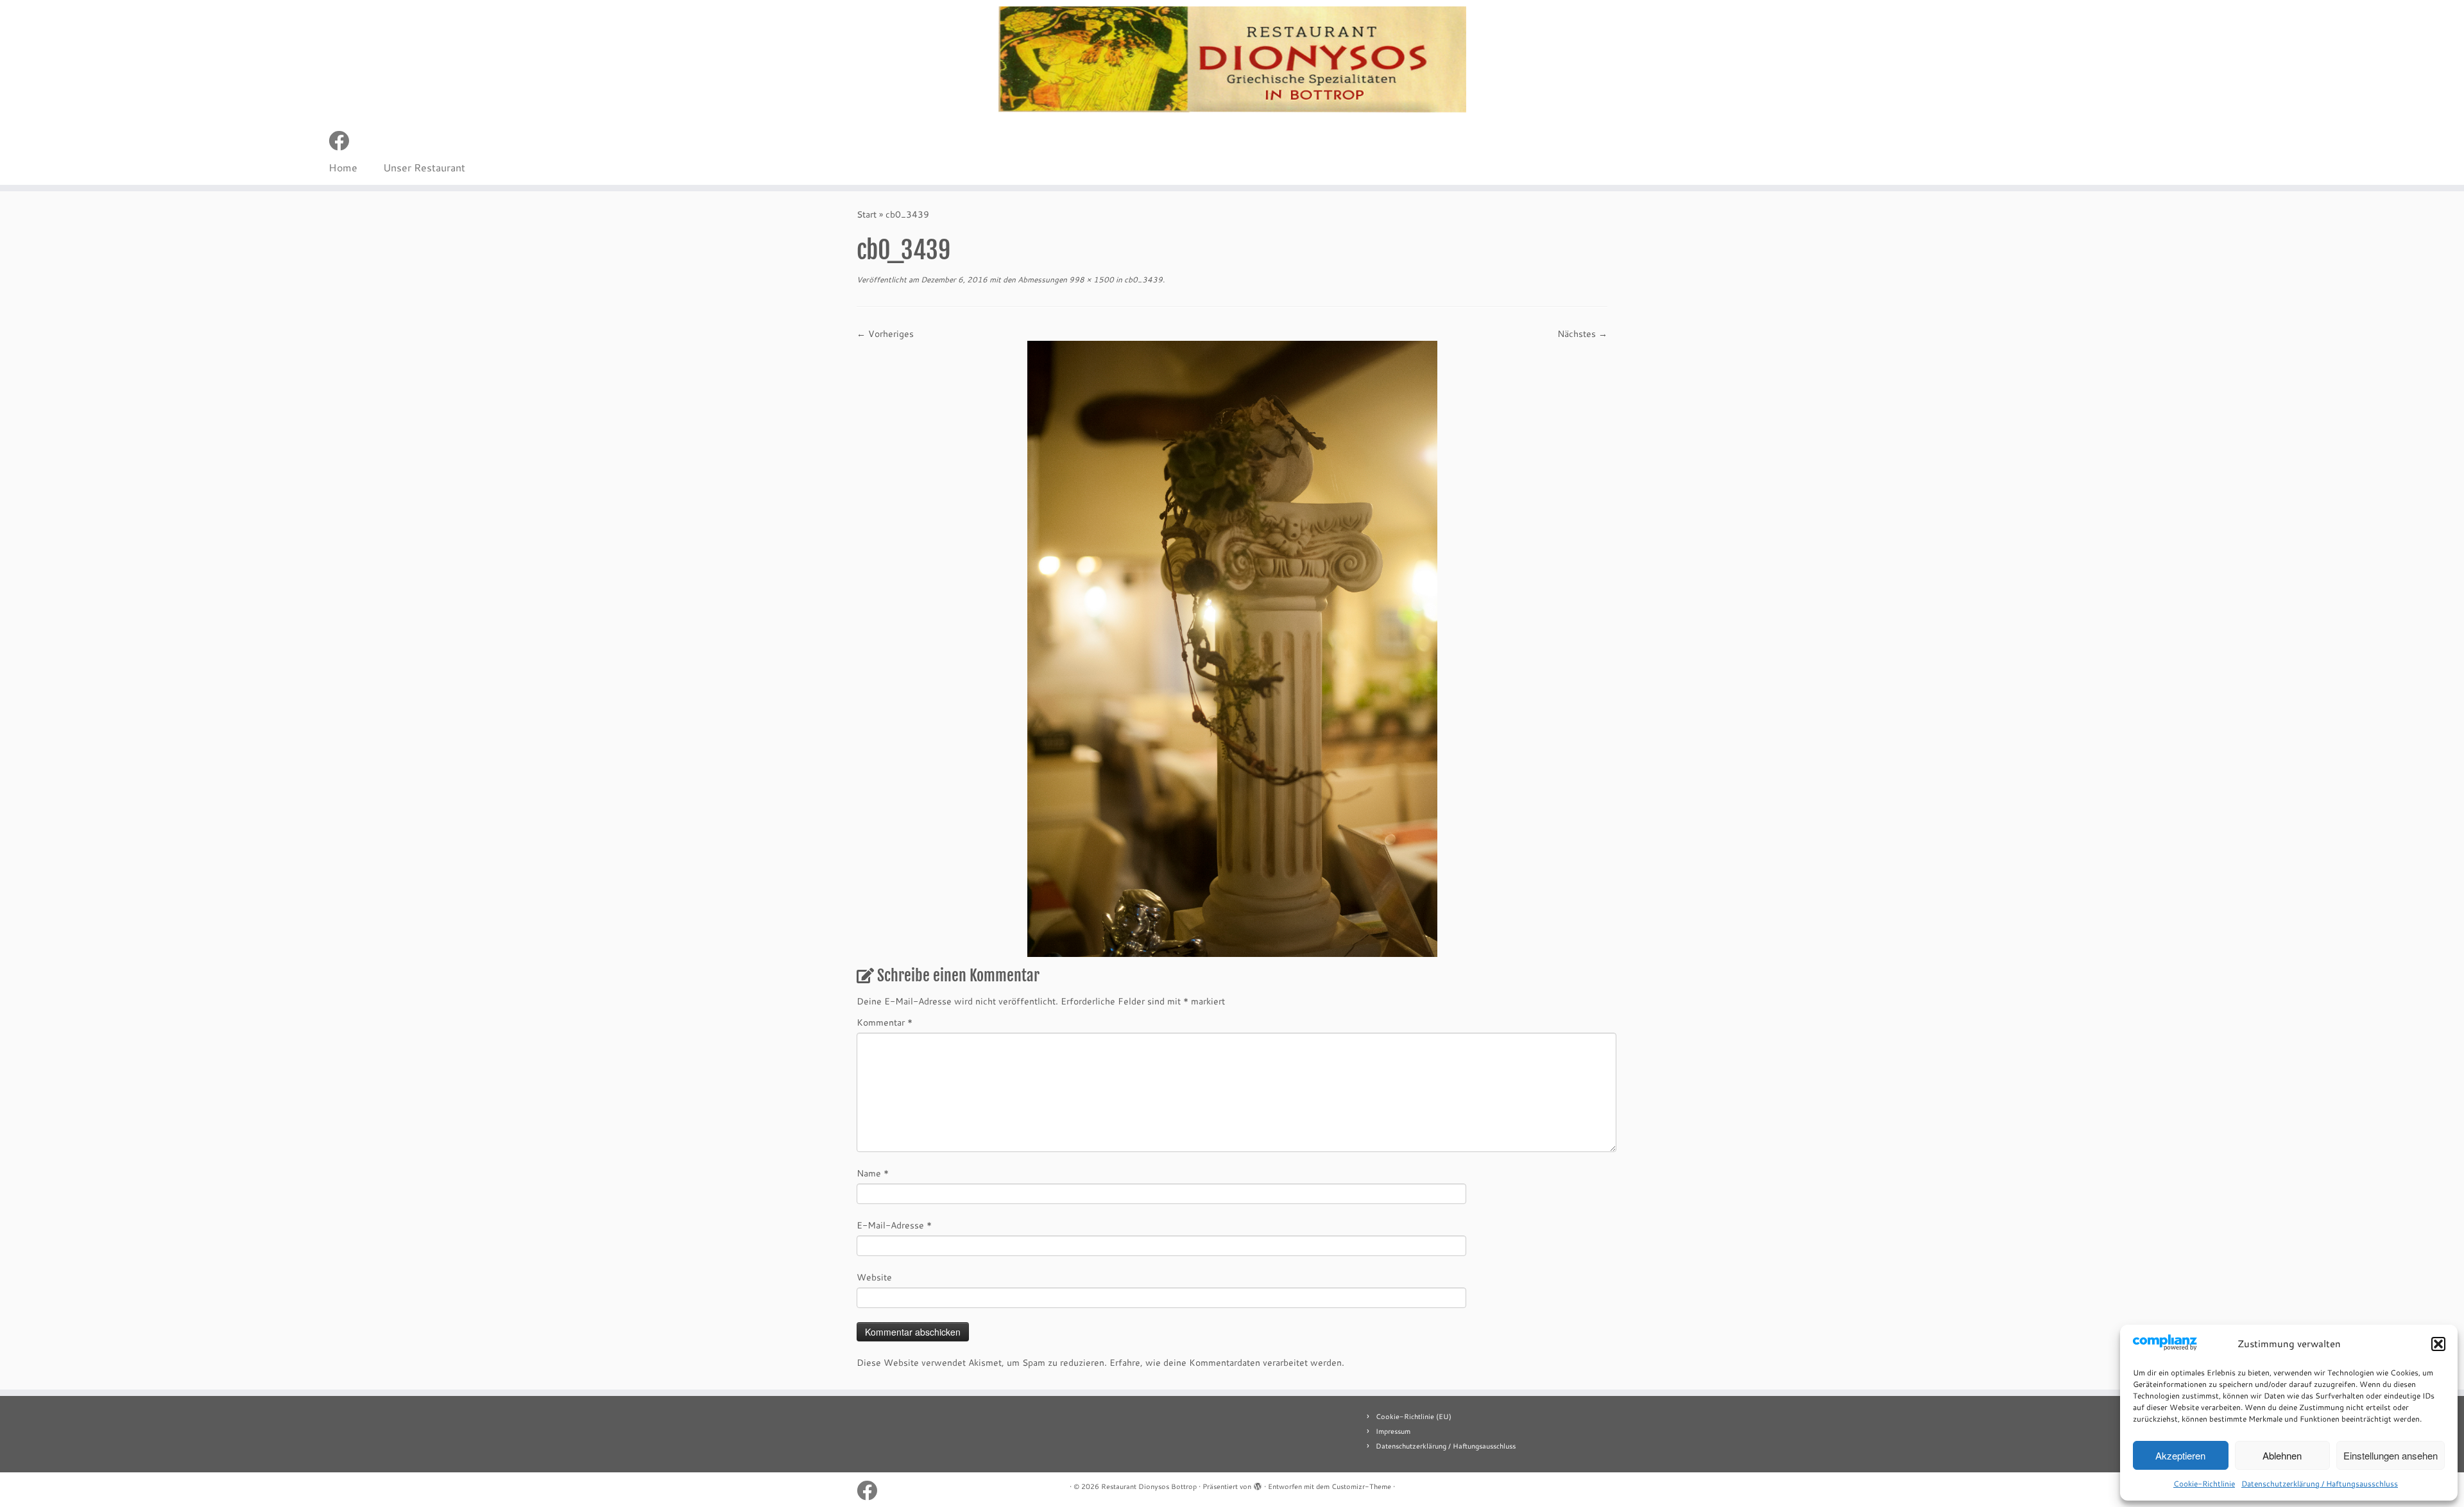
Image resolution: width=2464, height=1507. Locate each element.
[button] (2438, 1344)
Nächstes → (1582, 334)
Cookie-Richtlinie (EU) (1414, 1417)
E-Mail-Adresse (894, 1225)
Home (343, 167)
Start (867, 214)
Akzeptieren (2180, 1455)
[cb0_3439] (1232, 648)
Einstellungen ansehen (2391, 1455)
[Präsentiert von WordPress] (1258, 1484)
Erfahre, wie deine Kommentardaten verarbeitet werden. (1227, 1363)
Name (873, 1173)
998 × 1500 (1091, 280)
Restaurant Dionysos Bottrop (1149, 1486)
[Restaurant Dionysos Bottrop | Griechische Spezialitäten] (1232, 60)
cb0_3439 (1142, 280)
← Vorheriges (885, 334)
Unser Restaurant (424, 167)
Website (874, 1277)
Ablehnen (2282, 1455)
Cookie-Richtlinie (2204, 1484)
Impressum (1393, 1431)
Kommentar (885, 1022)
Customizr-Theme (1361, 1486)
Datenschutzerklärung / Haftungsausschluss (2320, 1484)
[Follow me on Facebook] (343, 140)
